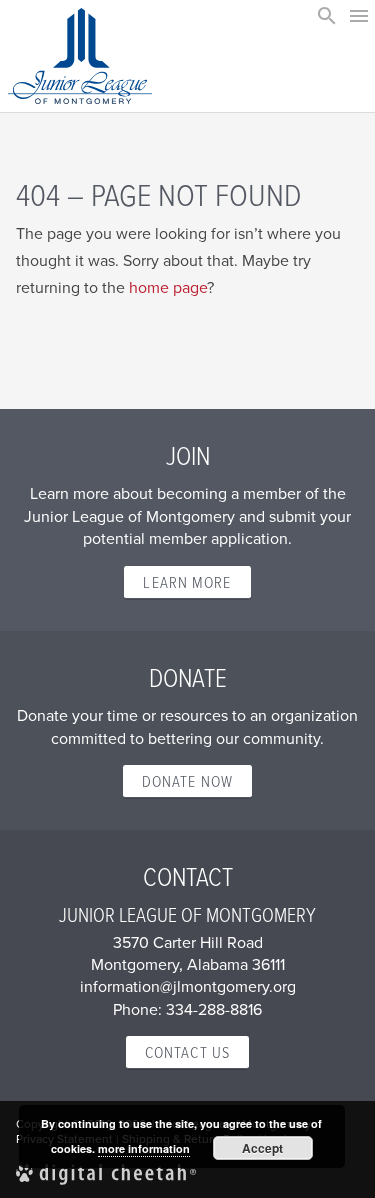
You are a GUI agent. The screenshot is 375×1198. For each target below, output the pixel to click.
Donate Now (187, 781)
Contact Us (187, 1052)
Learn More (187, 582)
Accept (262, 1148)
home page (168, 287)
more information (144, 1148)
